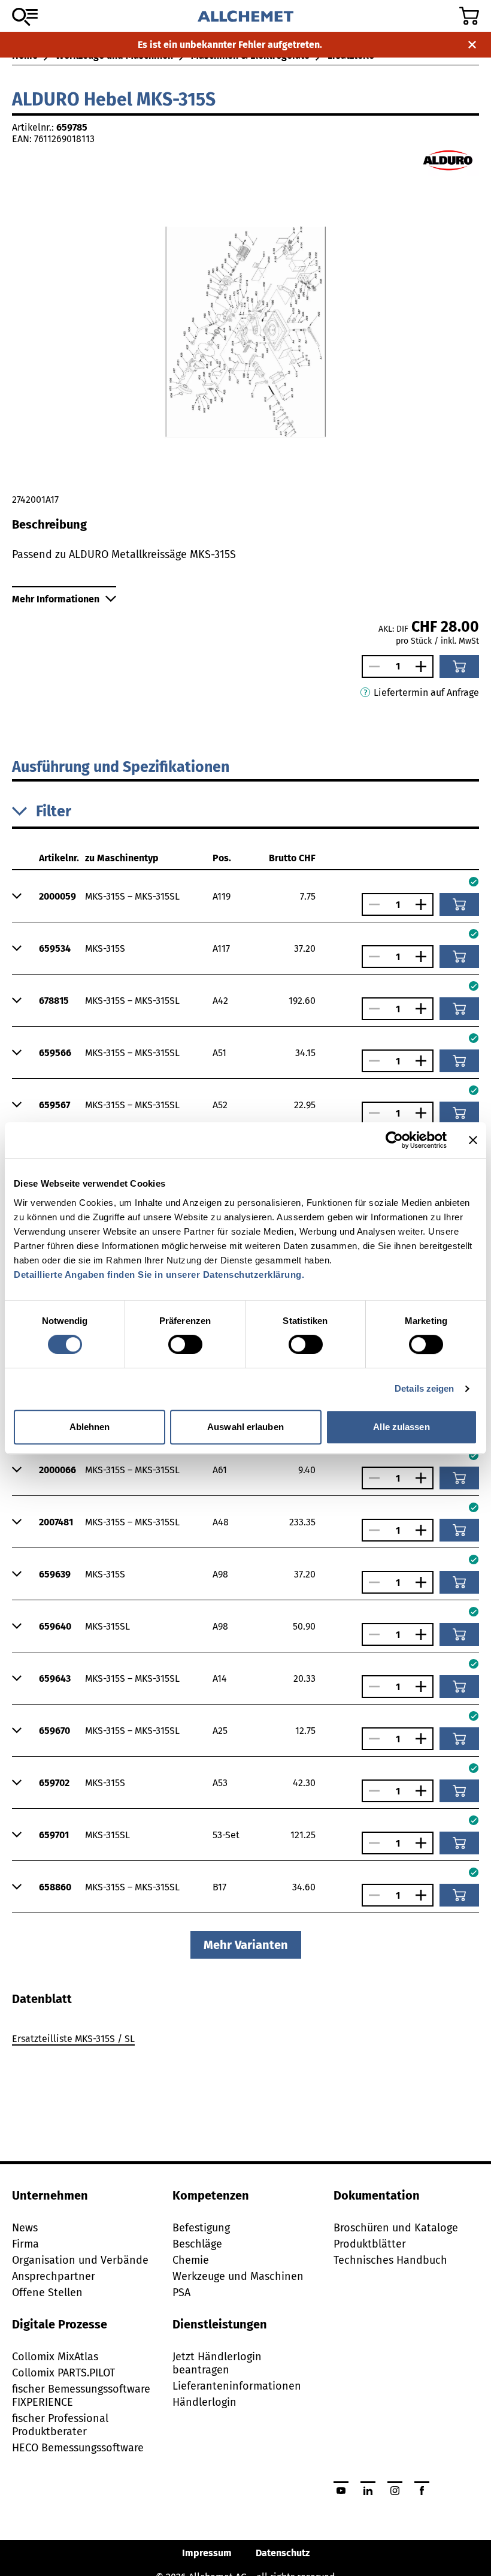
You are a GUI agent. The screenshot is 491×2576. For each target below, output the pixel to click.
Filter (54, 812)
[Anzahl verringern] (371, 666)
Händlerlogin (204, 2402)
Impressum (207, 2553)
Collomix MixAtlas (55, 2357)
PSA (181, 2293)
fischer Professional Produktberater (60, 2425)
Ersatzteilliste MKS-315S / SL (73, 2039)
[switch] (185, 1344)
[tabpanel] (245, 2041)
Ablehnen (90, 1427)
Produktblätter (370, 2244)
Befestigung (201, 2228)
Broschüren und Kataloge (396, 2228)
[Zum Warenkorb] (469, 16)
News (25, 2228)
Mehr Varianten (246, 1945)
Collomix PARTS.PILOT (63, 2373)
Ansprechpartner (54, 2276)
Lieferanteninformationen (237, 2386)
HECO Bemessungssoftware (78, 2448)
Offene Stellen (47, 2293)
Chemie (191, 2260)
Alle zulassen (401, 1427)
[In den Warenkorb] (459, 666)
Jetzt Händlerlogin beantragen (217, 2363)
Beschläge (197, 2244)
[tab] (42, 1999)
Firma (25, 2244)
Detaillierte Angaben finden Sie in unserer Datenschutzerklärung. (159, 1275)
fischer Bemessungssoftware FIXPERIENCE (81, 2396)
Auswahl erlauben (245, 1427)
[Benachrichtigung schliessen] (472, 45)
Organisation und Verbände (80, 2260)
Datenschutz (283, 2553)
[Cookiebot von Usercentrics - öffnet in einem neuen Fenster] (394, 1140)
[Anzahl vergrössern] (424, 666)
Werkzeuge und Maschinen (238, 2276)
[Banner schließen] (473, 1140)
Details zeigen (424, 1388)
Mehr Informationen (56, 599)
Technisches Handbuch (390, 2260)
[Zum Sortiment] (25, 17)
